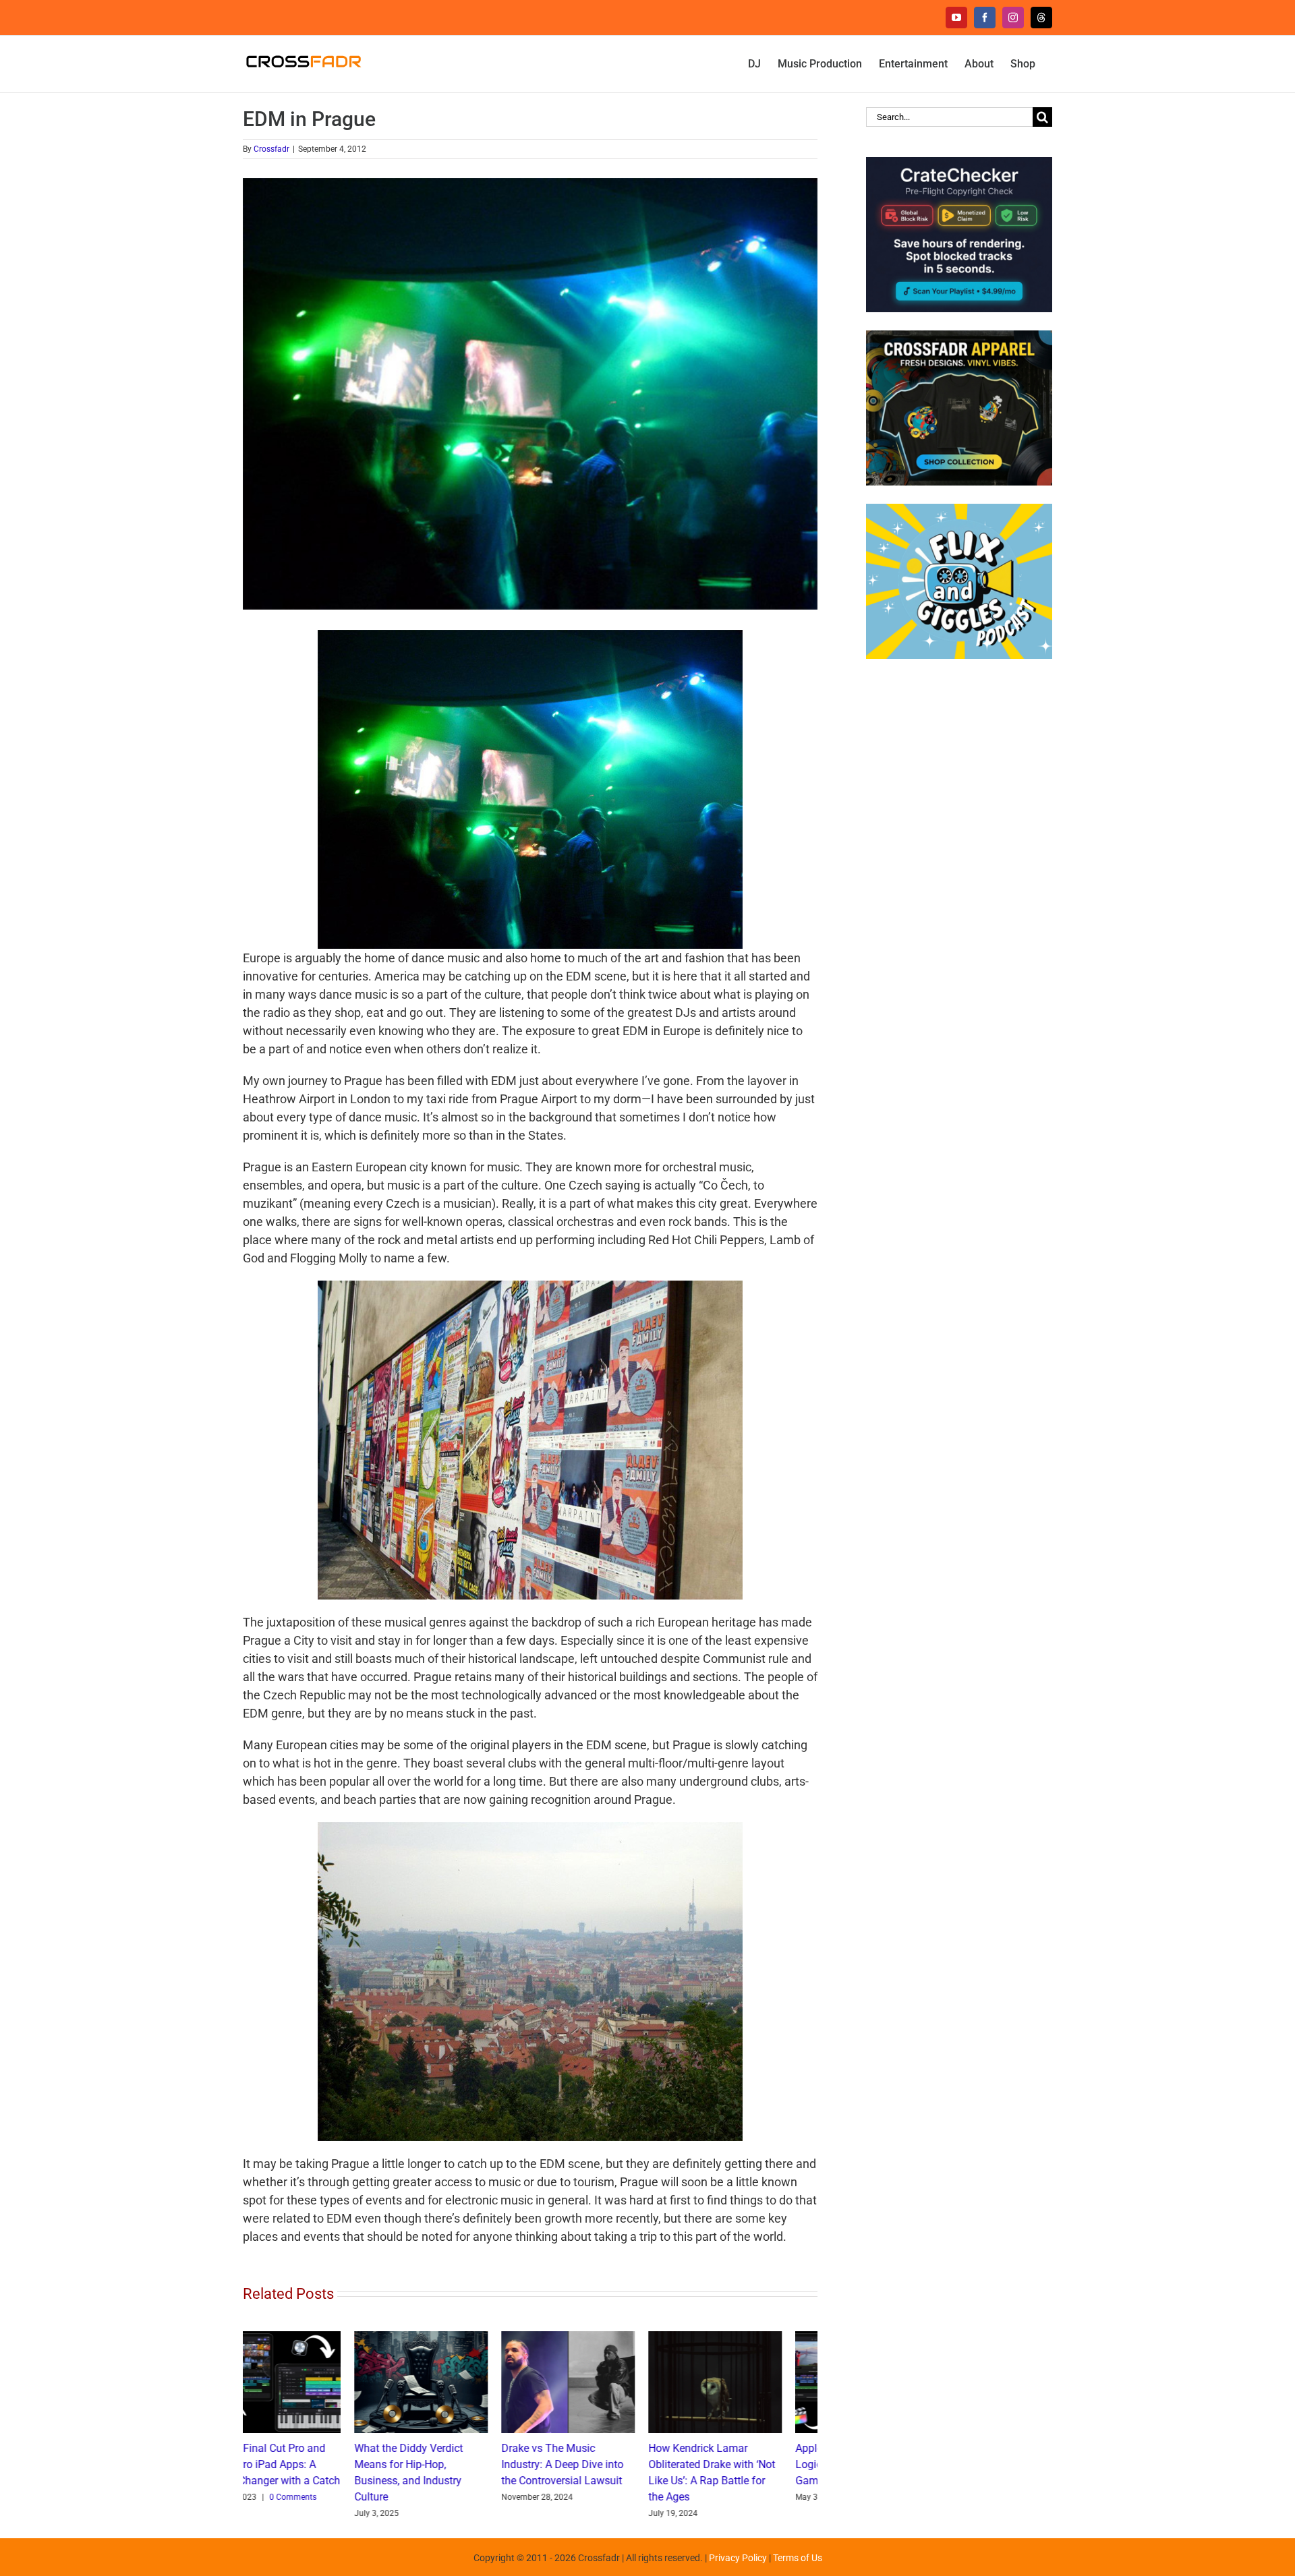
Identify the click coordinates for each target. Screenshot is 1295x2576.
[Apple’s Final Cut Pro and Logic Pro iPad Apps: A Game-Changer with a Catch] (751, 2338)
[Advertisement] (959, 891)
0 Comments (770, 2497)
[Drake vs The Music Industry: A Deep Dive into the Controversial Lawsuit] (457, 2338)
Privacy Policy (738, 2558)
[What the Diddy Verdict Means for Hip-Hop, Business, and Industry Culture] (310, 2338)
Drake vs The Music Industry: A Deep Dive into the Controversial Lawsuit (451, 2464)
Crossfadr (271, 149)
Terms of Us (798, 2558)
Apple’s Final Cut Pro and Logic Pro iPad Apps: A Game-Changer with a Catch (750, 2464)
